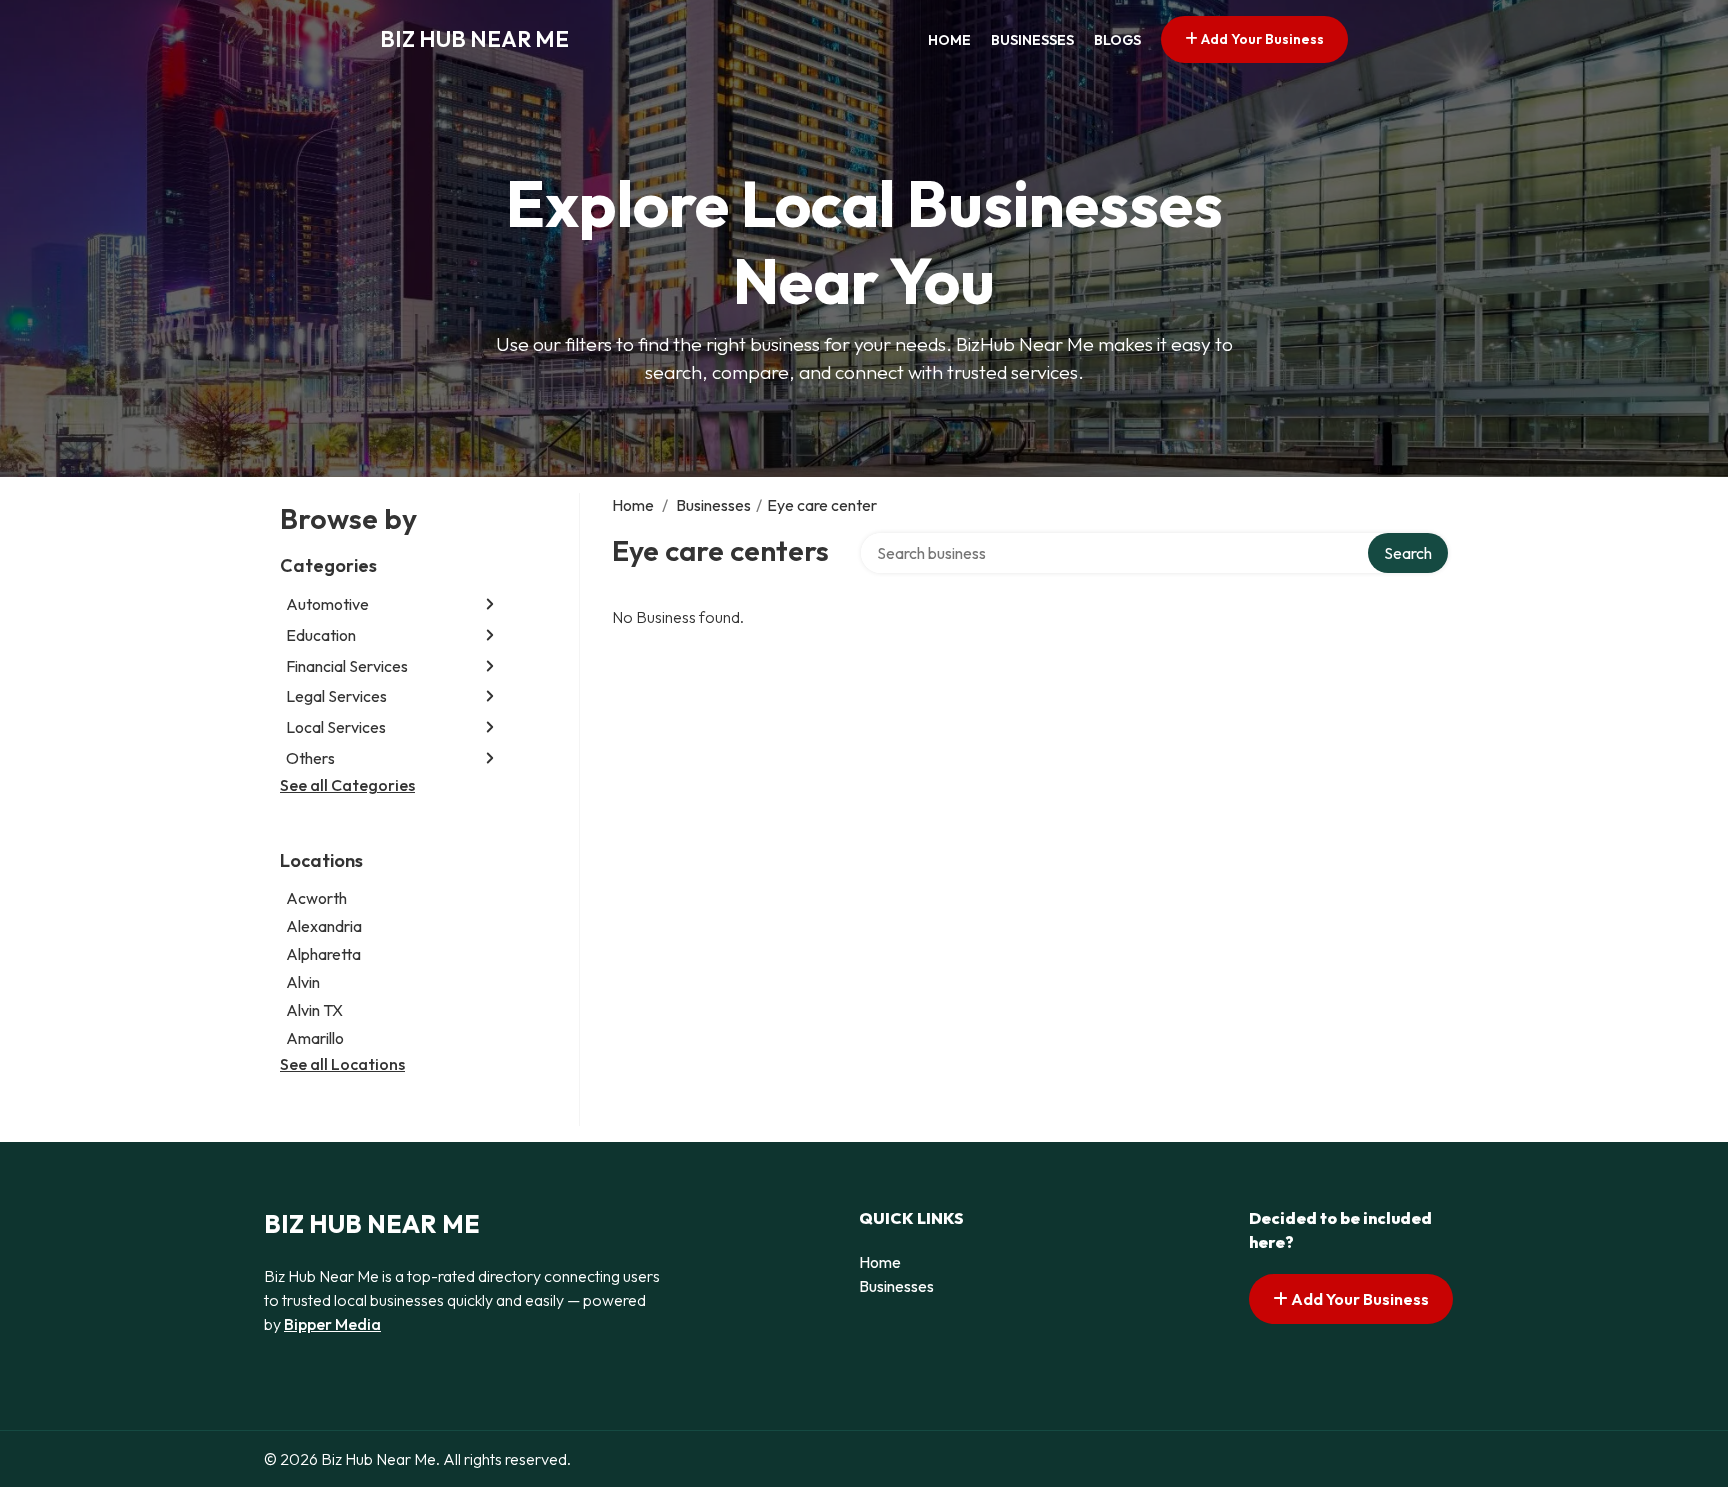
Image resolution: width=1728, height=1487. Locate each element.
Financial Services (347, 666)
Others (310, 758)
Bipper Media (332, 1324)
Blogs (1117, 40)
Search (1408, 553)
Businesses (1032, 40)
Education (321, 635)
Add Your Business (1261, 39)
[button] (490, 604)
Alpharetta (323, 954)
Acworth (316, 898)
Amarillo (315, 1038)
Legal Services (336, 696)
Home (949, 40)
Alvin (303, 982)
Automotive (327, 604)
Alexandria (324, 926)
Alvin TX (314, 1010)
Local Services (336, 727)
